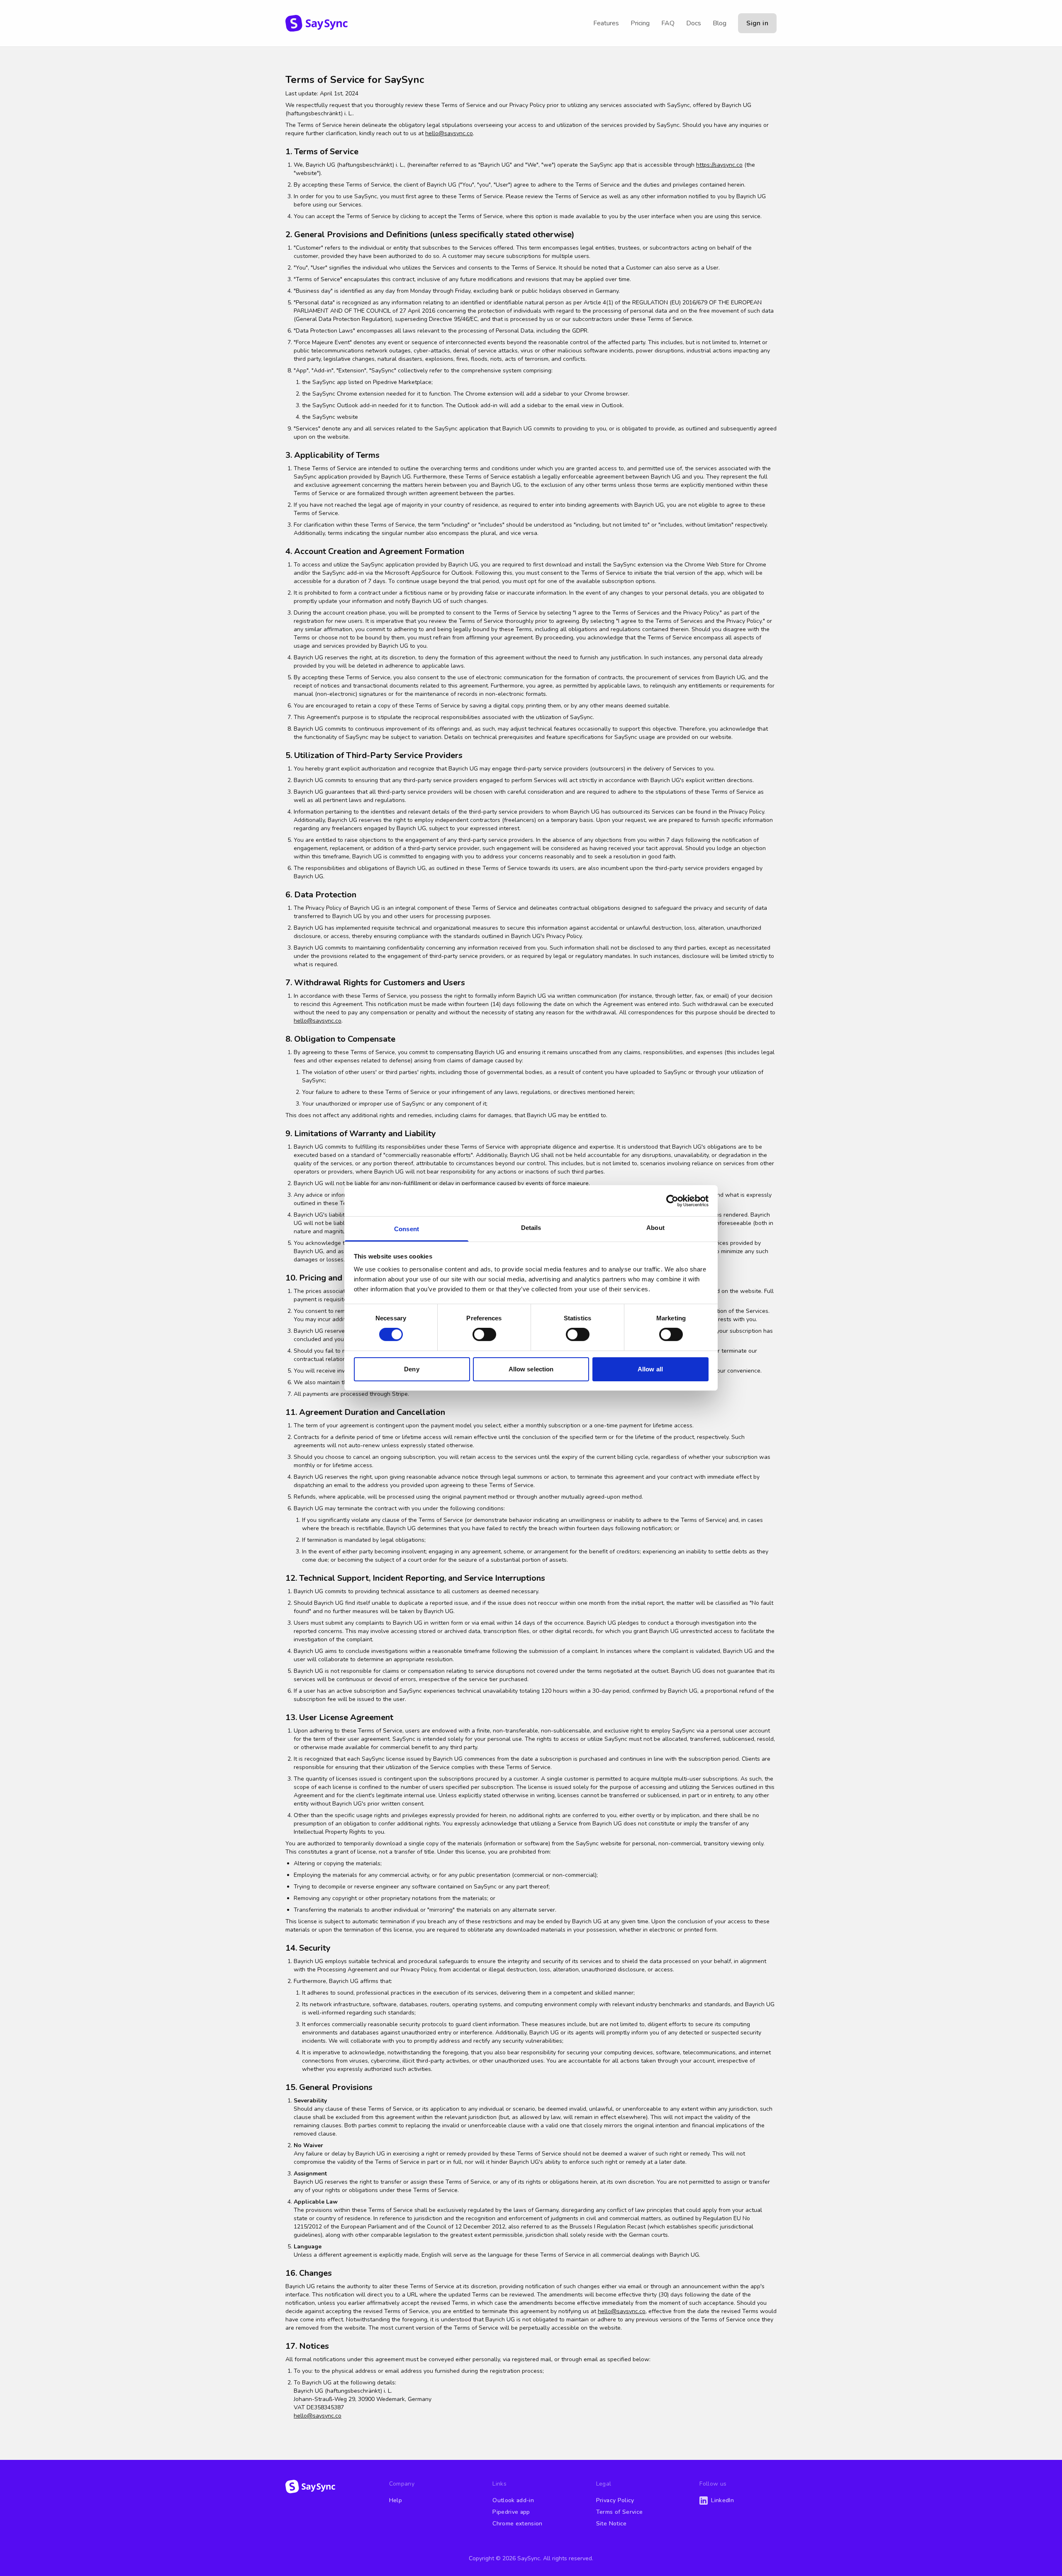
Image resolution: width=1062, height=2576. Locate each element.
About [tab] (655, 1228)
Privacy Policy (615, 2500)
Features (606, 23)
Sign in (757, 23)
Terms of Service (620, 2512)
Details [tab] (531, 1228)
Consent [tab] (407, 1229)
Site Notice (611, 2524)
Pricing (640, 23)
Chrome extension (518, 2524)
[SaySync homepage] (317, 23)
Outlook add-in (513, 2500)
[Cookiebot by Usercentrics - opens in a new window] (672, 1201)
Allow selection (531, 1369)
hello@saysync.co (449, 133)
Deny (412, 1369)
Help (396, 2500)
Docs (694, 23)
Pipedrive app (511, 2512)
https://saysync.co (719, 165)
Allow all (650, 1369)
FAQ (668, 23)
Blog (720, 23)
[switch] (484, 1334)
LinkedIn (722, 2500)
